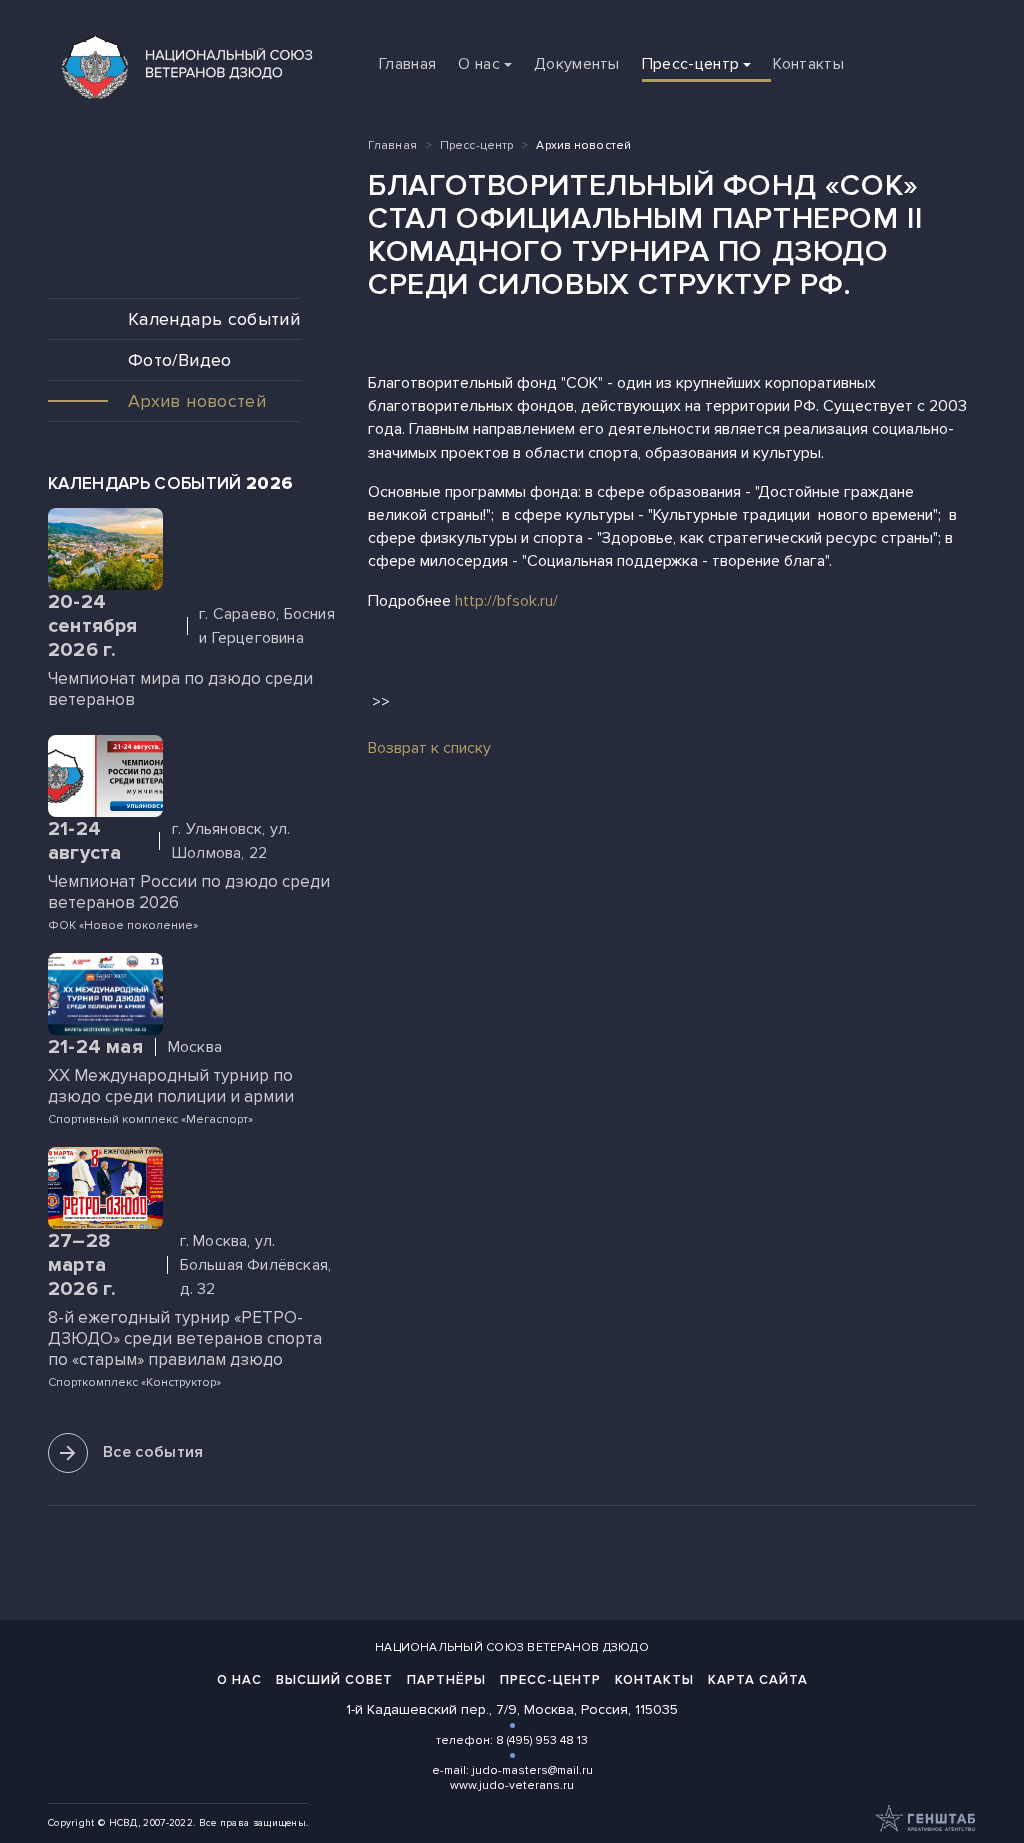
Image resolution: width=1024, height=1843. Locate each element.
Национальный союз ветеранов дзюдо (512, 1647)
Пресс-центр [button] (691, 64)
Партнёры (446, 1680)
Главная (407, 64)
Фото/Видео (180, 360)
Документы (577, 64)
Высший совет (334, 1680)
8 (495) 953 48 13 (542, 1740)
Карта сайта (758, 1680)
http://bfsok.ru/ (506, 601)
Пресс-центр (476, 145)
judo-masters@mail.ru (532, 1770)
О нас (239, 1680)
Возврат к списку (429, 748)
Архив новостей (197, 401)
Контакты (808, 64)
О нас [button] (479, 64)
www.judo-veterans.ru (512, 1785)
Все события (153, 1452)
